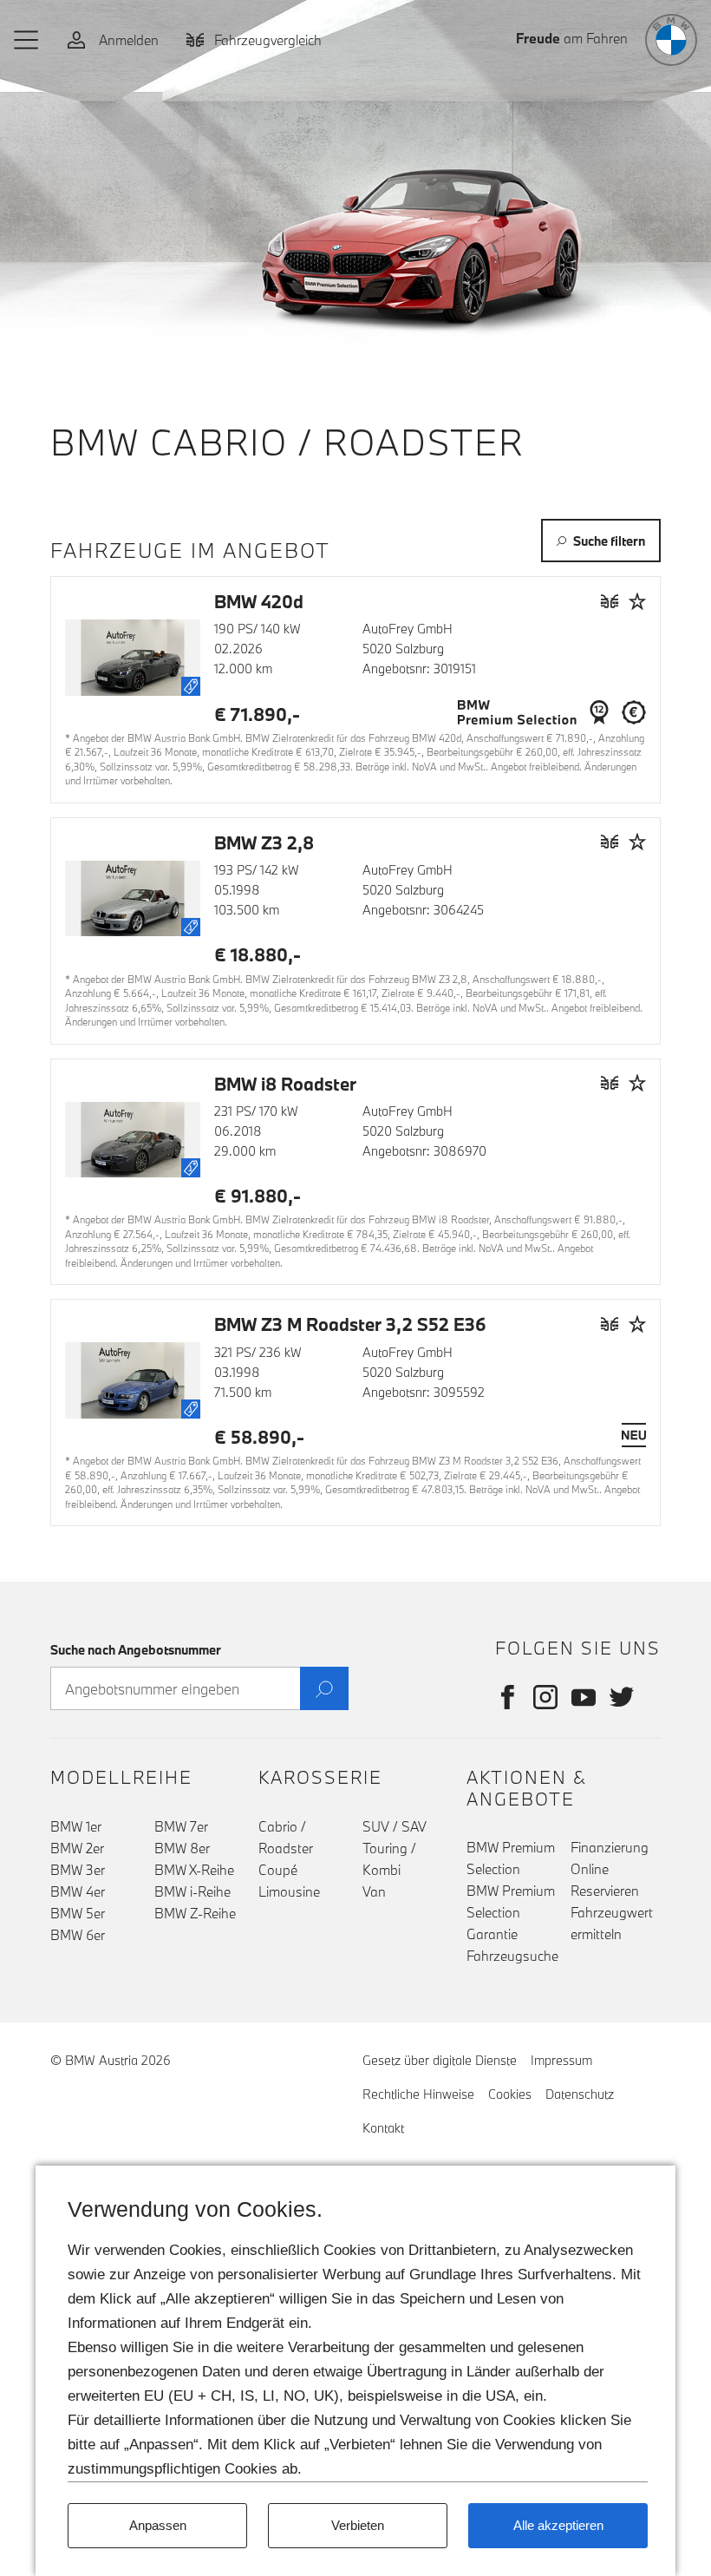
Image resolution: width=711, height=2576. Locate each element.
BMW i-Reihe (192, 1891)
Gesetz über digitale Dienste (440, 2060)
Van (374, 1891)
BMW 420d (259, 601)
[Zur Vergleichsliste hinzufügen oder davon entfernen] (610, 601)
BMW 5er (78, 1913)
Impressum (561, 2060)
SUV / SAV (395, 1826)
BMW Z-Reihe (195, 1913)
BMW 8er (182, 1848)
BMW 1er (76, 1826)
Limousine (289, 1891)
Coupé (278, 1870)
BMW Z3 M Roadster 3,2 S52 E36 (350, 1324)
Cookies (510, 2094)
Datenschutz (580, 2094)
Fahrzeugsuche (512, 1956)
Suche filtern (609, 541)
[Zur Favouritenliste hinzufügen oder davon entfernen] (637, 601)
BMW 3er (78, 1870)
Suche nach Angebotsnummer (136, 1650)
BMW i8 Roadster (285, 1084)
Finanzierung (610, 1847)
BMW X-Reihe (194, 1870)
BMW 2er (77, 1848)
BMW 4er (78, 1891)
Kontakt (383, 2128)
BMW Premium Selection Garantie (511, 1912)
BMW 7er (181, 1826)
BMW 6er (78, 1935)
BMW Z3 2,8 (264, 842)
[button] (27, 40)
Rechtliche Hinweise (418, 2094)
